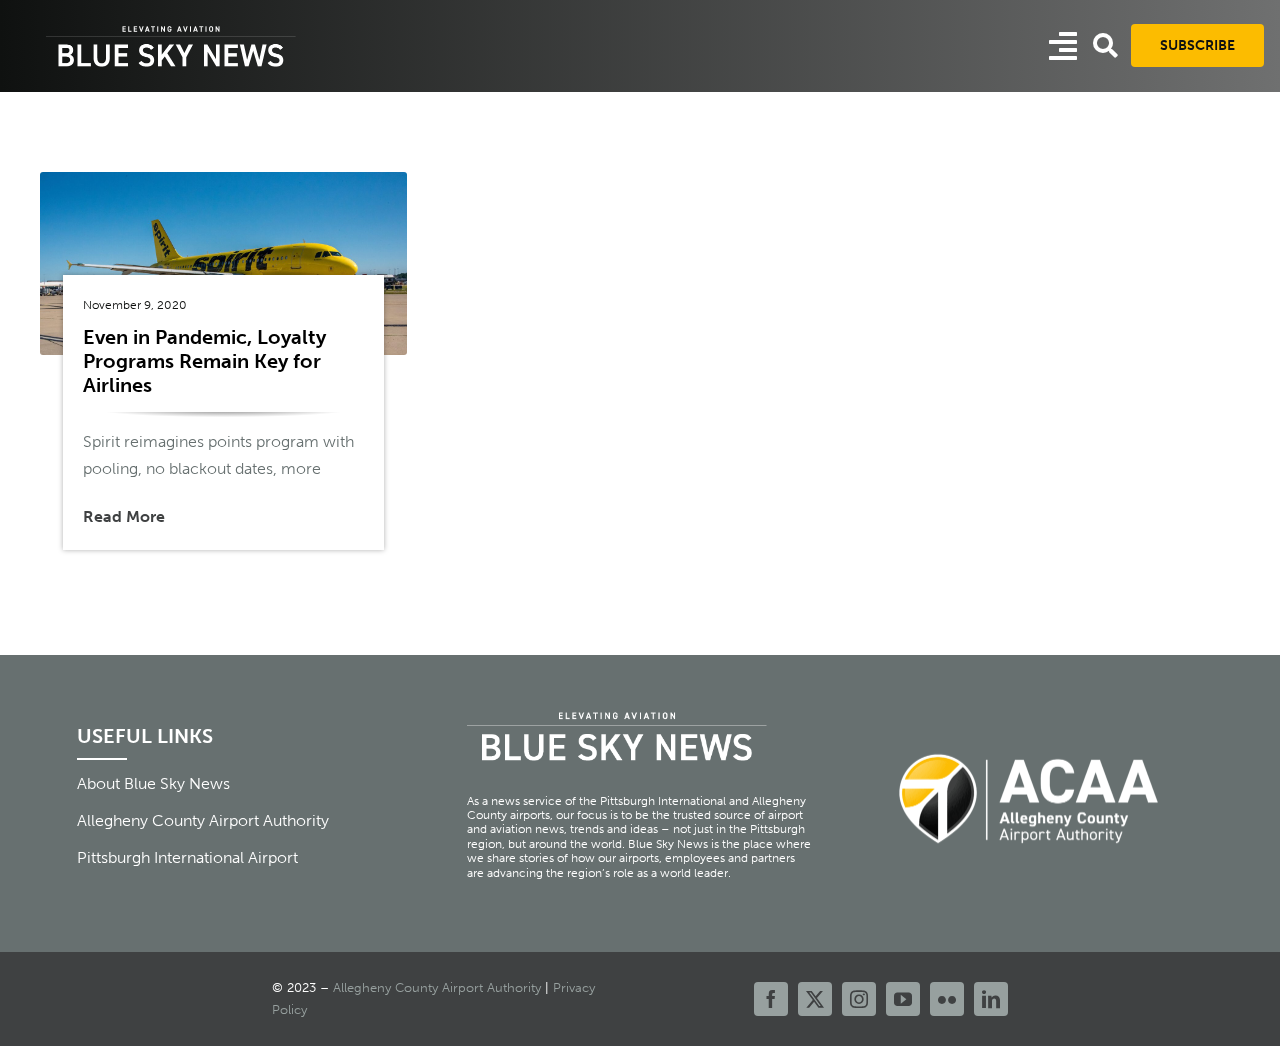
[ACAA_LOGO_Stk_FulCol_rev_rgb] (1030, 742)
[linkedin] (991, 999)
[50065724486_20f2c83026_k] (223, 179)
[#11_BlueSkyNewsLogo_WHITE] (171, 27)
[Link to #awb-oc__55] (1063, 46)
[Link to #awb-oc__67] (1105, 45)
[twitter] (815, 999)
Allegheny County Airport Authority (437, 987)
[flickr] (947, 999)
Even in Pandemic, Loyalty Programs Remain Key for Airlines (204, 361)
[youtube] (903, 999)
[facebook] (771, 999)
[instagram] (859, 999)
